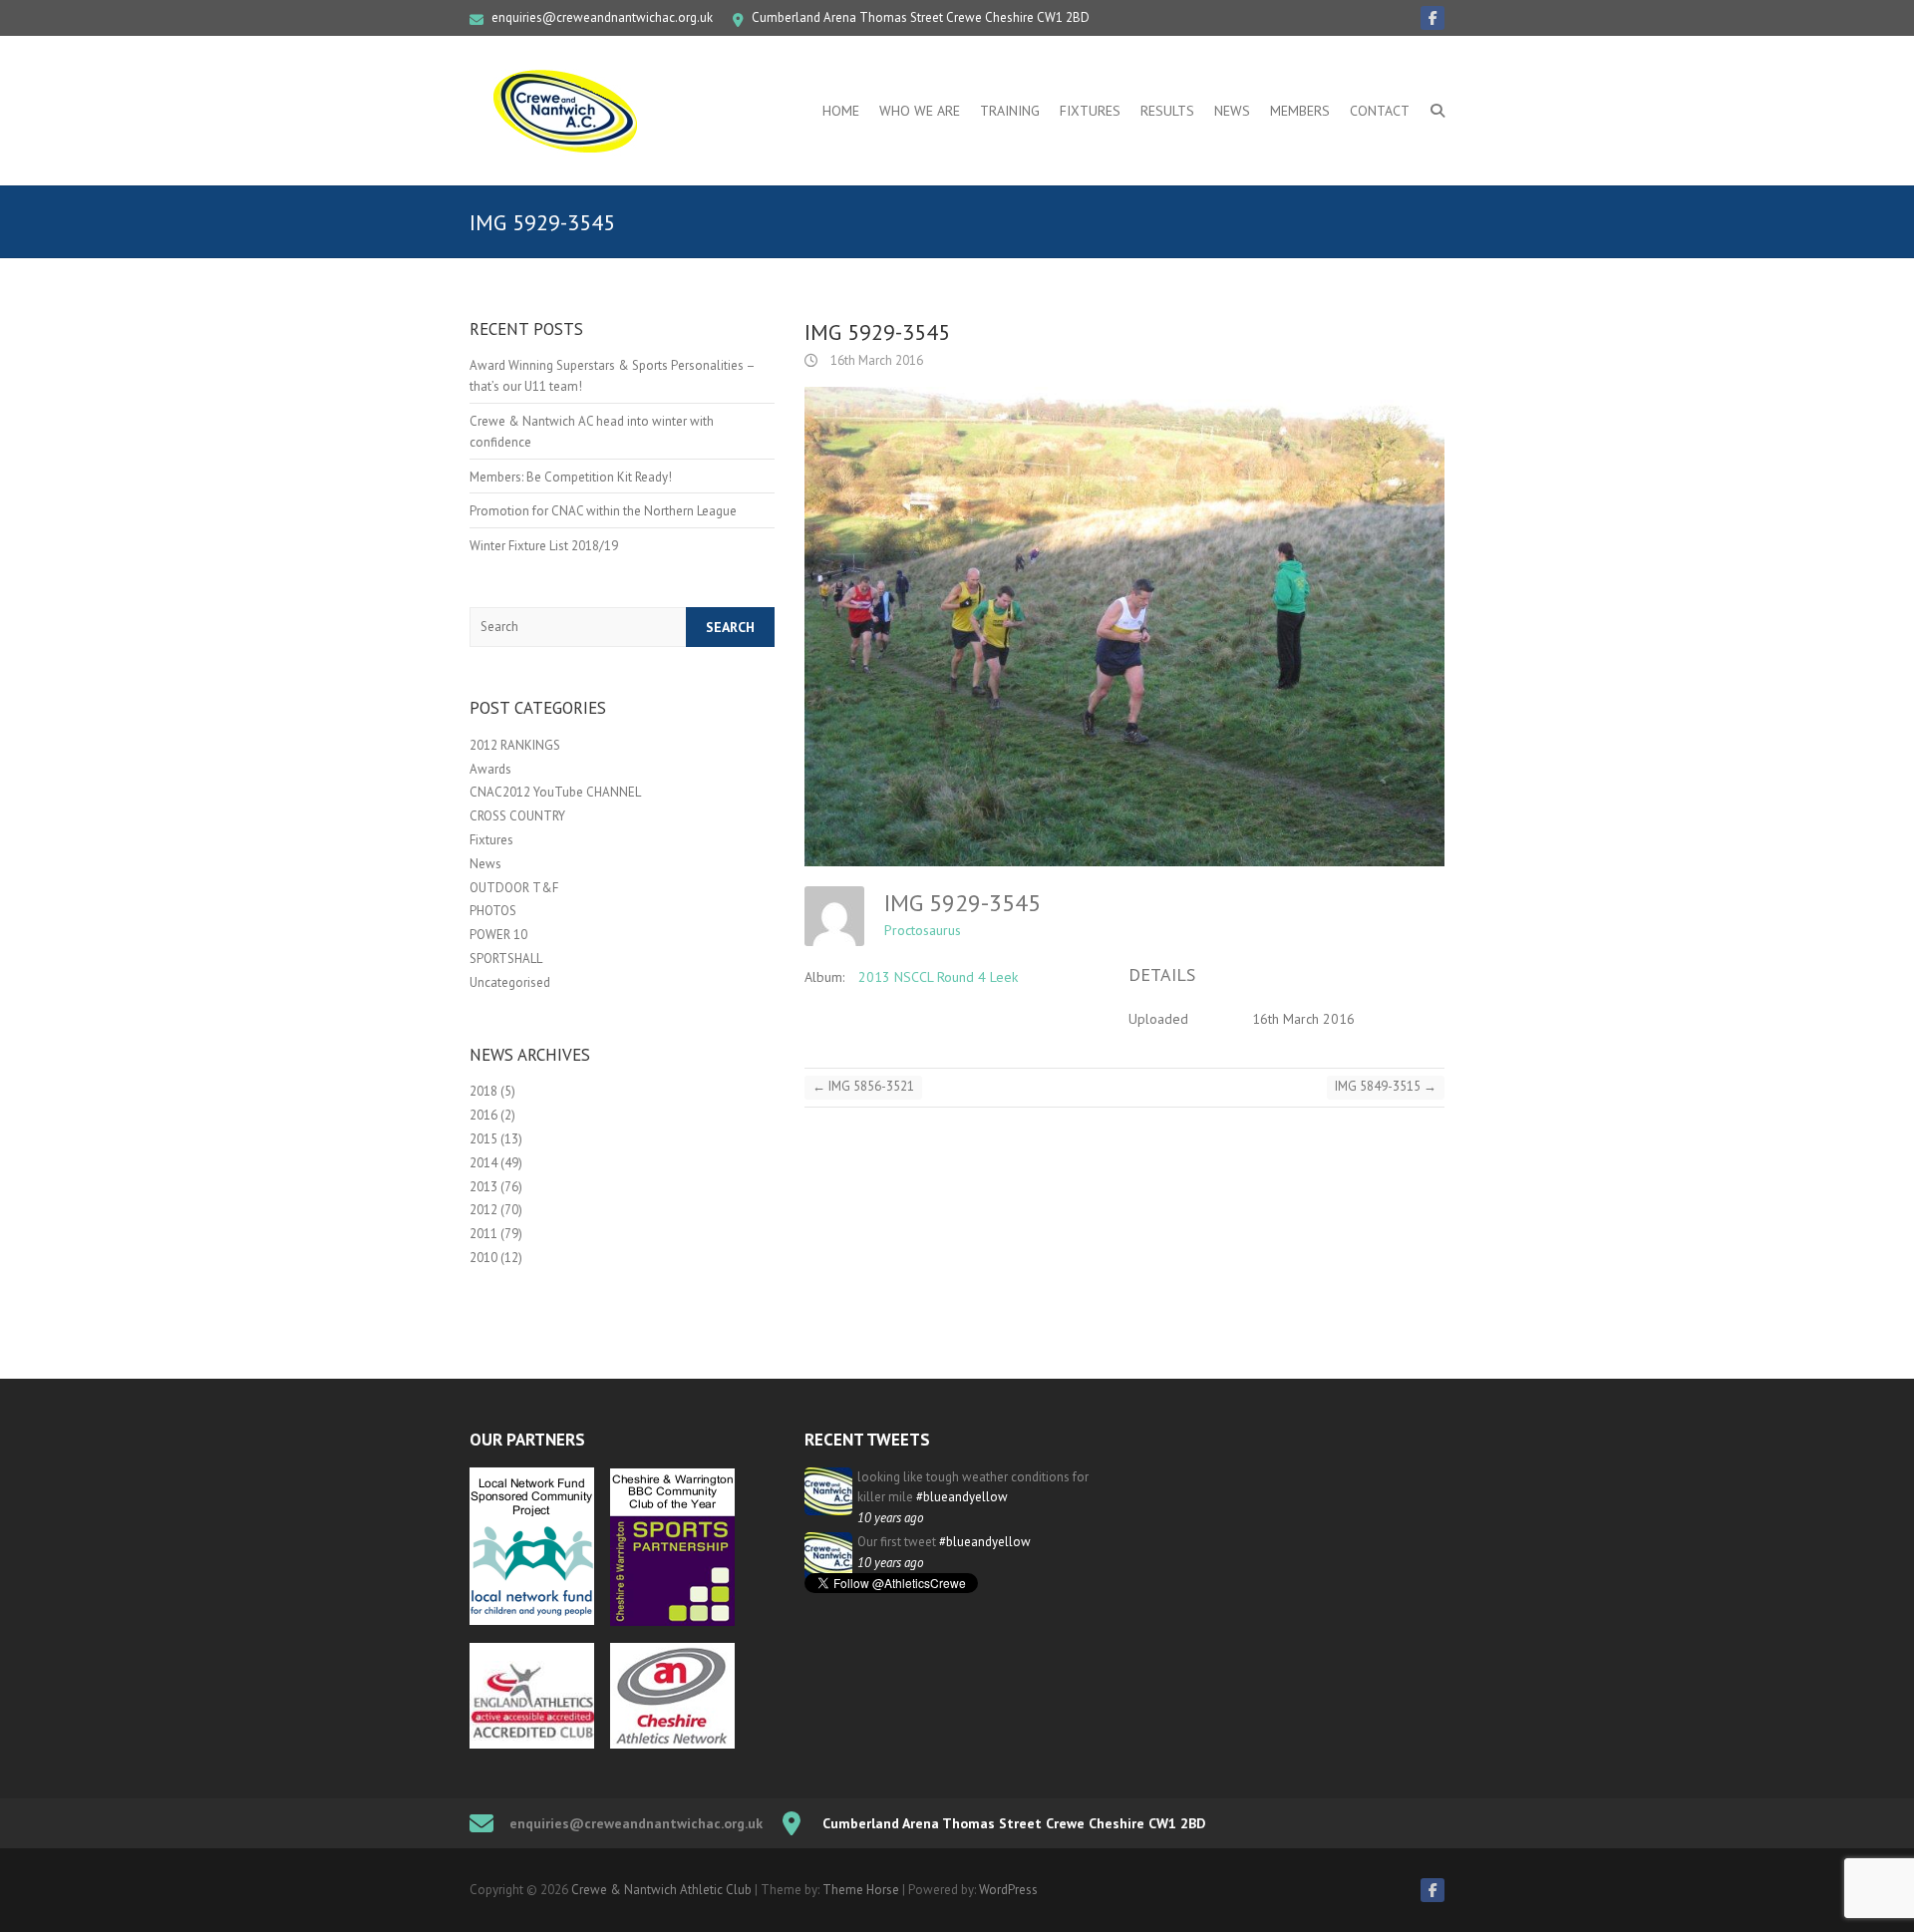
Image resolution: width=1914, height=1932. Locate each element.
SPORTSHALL (506, 959)
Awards (490, 769)
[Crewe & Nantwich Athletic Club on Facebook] (1433, 18)
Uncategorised (510, 982)
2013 (483, 1187)
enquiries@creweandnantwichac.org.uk (602, 17)
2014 (483, 1163)
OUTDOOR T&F (514, 888)
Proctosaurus (923, 930)
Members (1300, 111)
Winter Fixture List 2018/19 (544, 546)
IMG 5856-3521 (863, 1086)
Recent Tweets (867, 1440)
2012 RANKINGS (515, 745)
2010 (483, 1258)
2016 (483, 1115)
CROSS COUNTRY (517, 816)
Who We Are (920, 111)
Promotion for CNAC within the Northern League (603, 511)
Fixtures (1090, 111)
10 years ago (890, 1518)
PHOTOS (493, 911)
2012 (483, 1210)
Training (1010, 111)
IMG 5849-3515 (1386, 1086)
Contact (1380, 111)
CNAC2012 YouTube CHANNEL (555, 792)
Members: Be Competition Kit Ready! (571, 477)
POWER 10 (498, 935)
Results (1167, 111)
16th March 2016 (875, 360)
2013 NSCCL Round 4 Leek (938, 977)
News (1232, 111)
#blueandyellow (962, 1497)
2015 (483, 1139)
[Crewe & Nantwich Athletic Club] (569, 111)
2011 (483, 1234)
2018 (483, 1091)
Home (841, 111)
